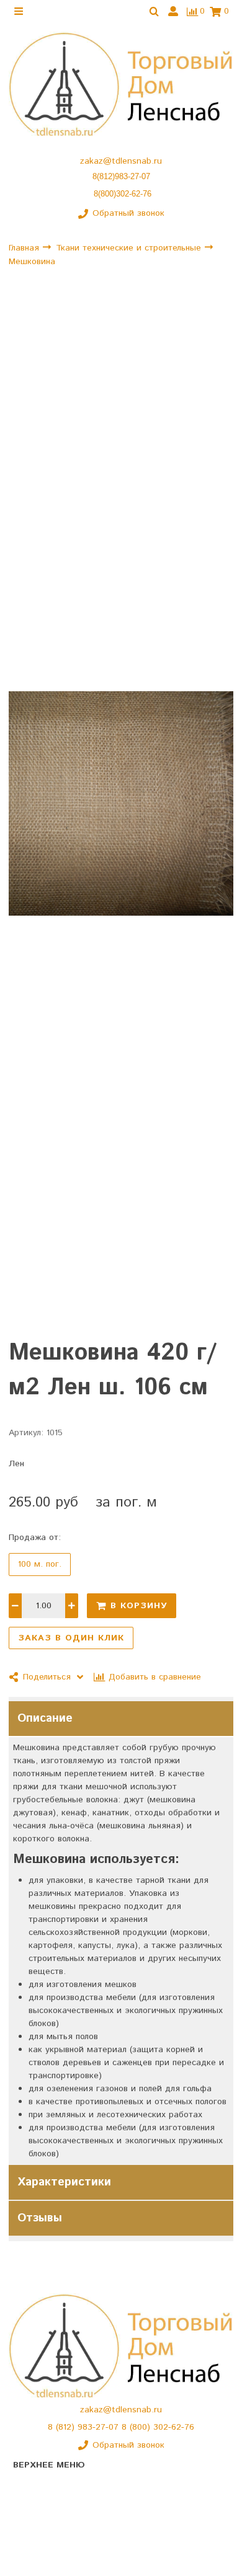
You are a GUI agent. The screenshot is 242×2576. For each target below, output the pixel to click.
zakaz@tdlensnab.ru (121, 161)
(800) (141, 2427)
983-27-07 (100, 2427)
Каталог (29, 2487)
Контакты (32, 2530)
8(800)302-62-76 (123, 194)
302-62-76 (174, 2427)
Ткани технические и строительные (130, 247)
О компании (38, 2508)
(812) (67, 2427)
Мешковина (32, 262)
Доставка (33, 2552)
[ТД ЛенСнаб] (121, 85)
